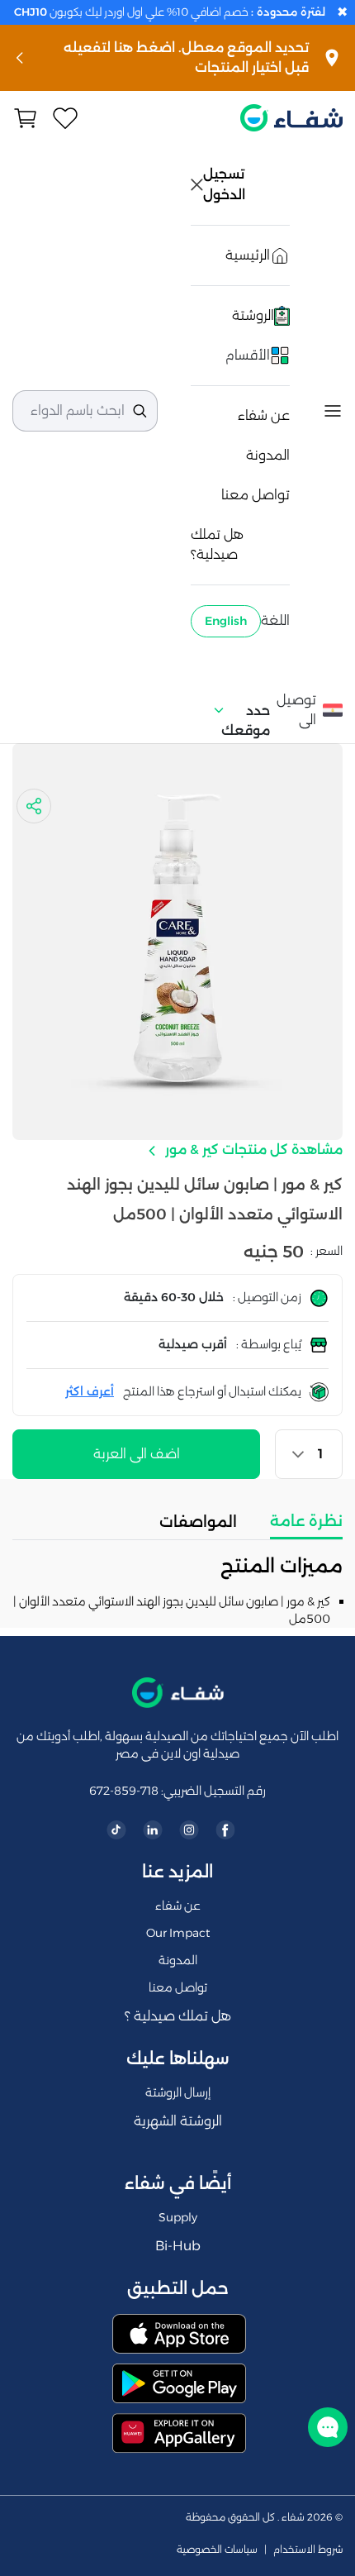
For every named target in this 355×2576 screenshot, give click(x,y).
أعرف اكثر (90, 1391)
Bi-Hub (178, 2246)
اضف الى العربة (137, 1454)
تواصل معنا (256, 495)
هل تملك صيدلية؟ (217, 544)
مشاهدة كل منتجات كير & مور (252, 1150)
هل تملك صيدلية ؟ (178, 2016)
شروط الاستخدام (308, 2550)
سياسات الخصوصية (217, 2550)
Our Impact (178, 1933)
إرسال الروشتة (178, 2092)
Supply (178, 2217)
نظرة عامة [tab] (306, 1521)
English (226, 621)
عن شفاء (264, 415)
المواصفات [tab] (198, 1522)
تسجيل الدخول (225, 184)
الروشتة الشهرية (178, 2121)
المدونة (268, 455)
